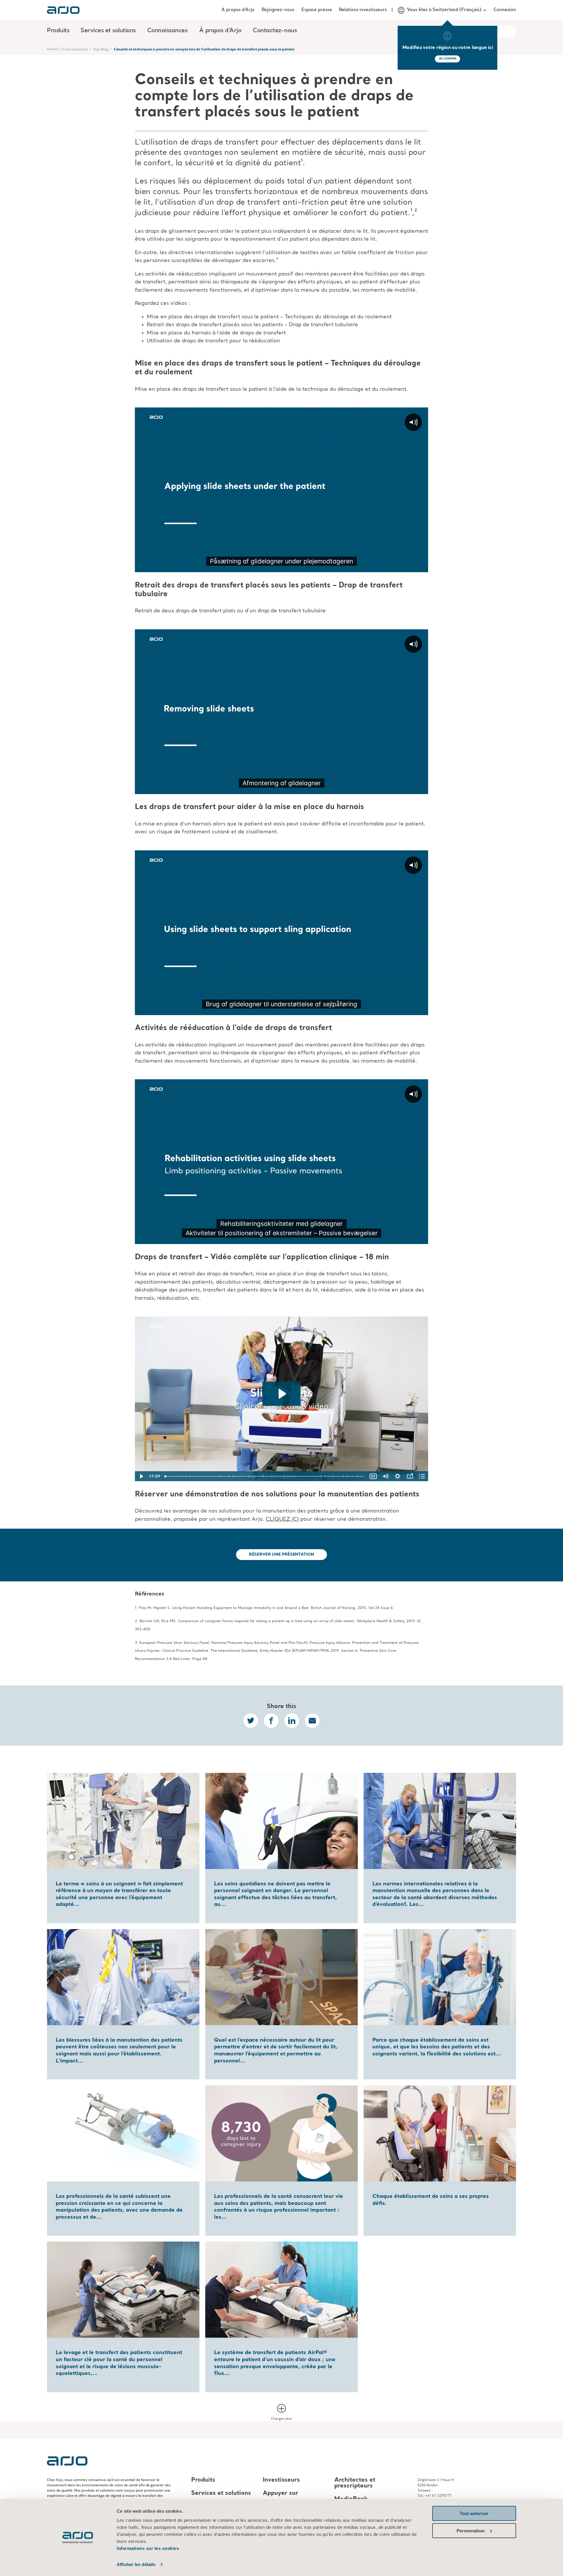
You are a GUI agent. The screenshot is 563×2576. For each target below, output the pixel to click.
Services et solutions (221, 2493)
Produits (203, 2480)
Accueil (53, 49)
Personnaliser (471, 2530)
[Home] (63, 10)
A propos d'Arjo (238, 10)
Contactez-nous (275, 31)
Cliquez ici (282, 1519)
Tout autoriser (474, 2513)
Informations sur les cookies (148, 2548)
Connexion (505, 10)
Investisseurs (281, 2480)
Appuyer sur (280, 2493)
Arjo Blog (101, 49)
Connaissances (75, 49)
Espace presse (317, 10)
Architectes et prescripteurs (355, 2483)
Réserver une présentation (281, 1554)
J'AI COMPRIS (448, 59)
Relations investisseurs (363, 10)
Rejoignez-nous (278, 10)
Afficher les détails (136, 2564)
